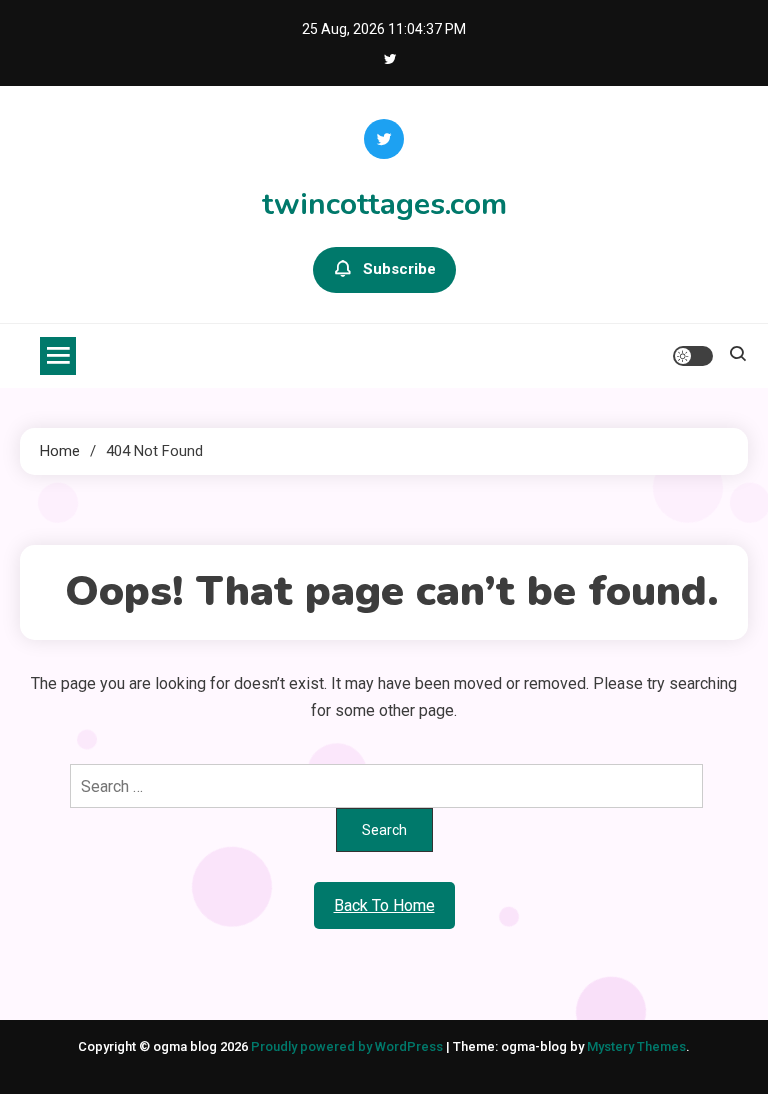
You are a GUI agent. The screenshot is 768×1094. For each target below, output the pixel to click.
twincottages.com (384, 204)
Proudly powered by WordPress (348, 1046)
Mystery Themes (636, 1046)
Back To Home (384, 905)
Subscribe (399, 269)
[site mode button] (693, 356)
